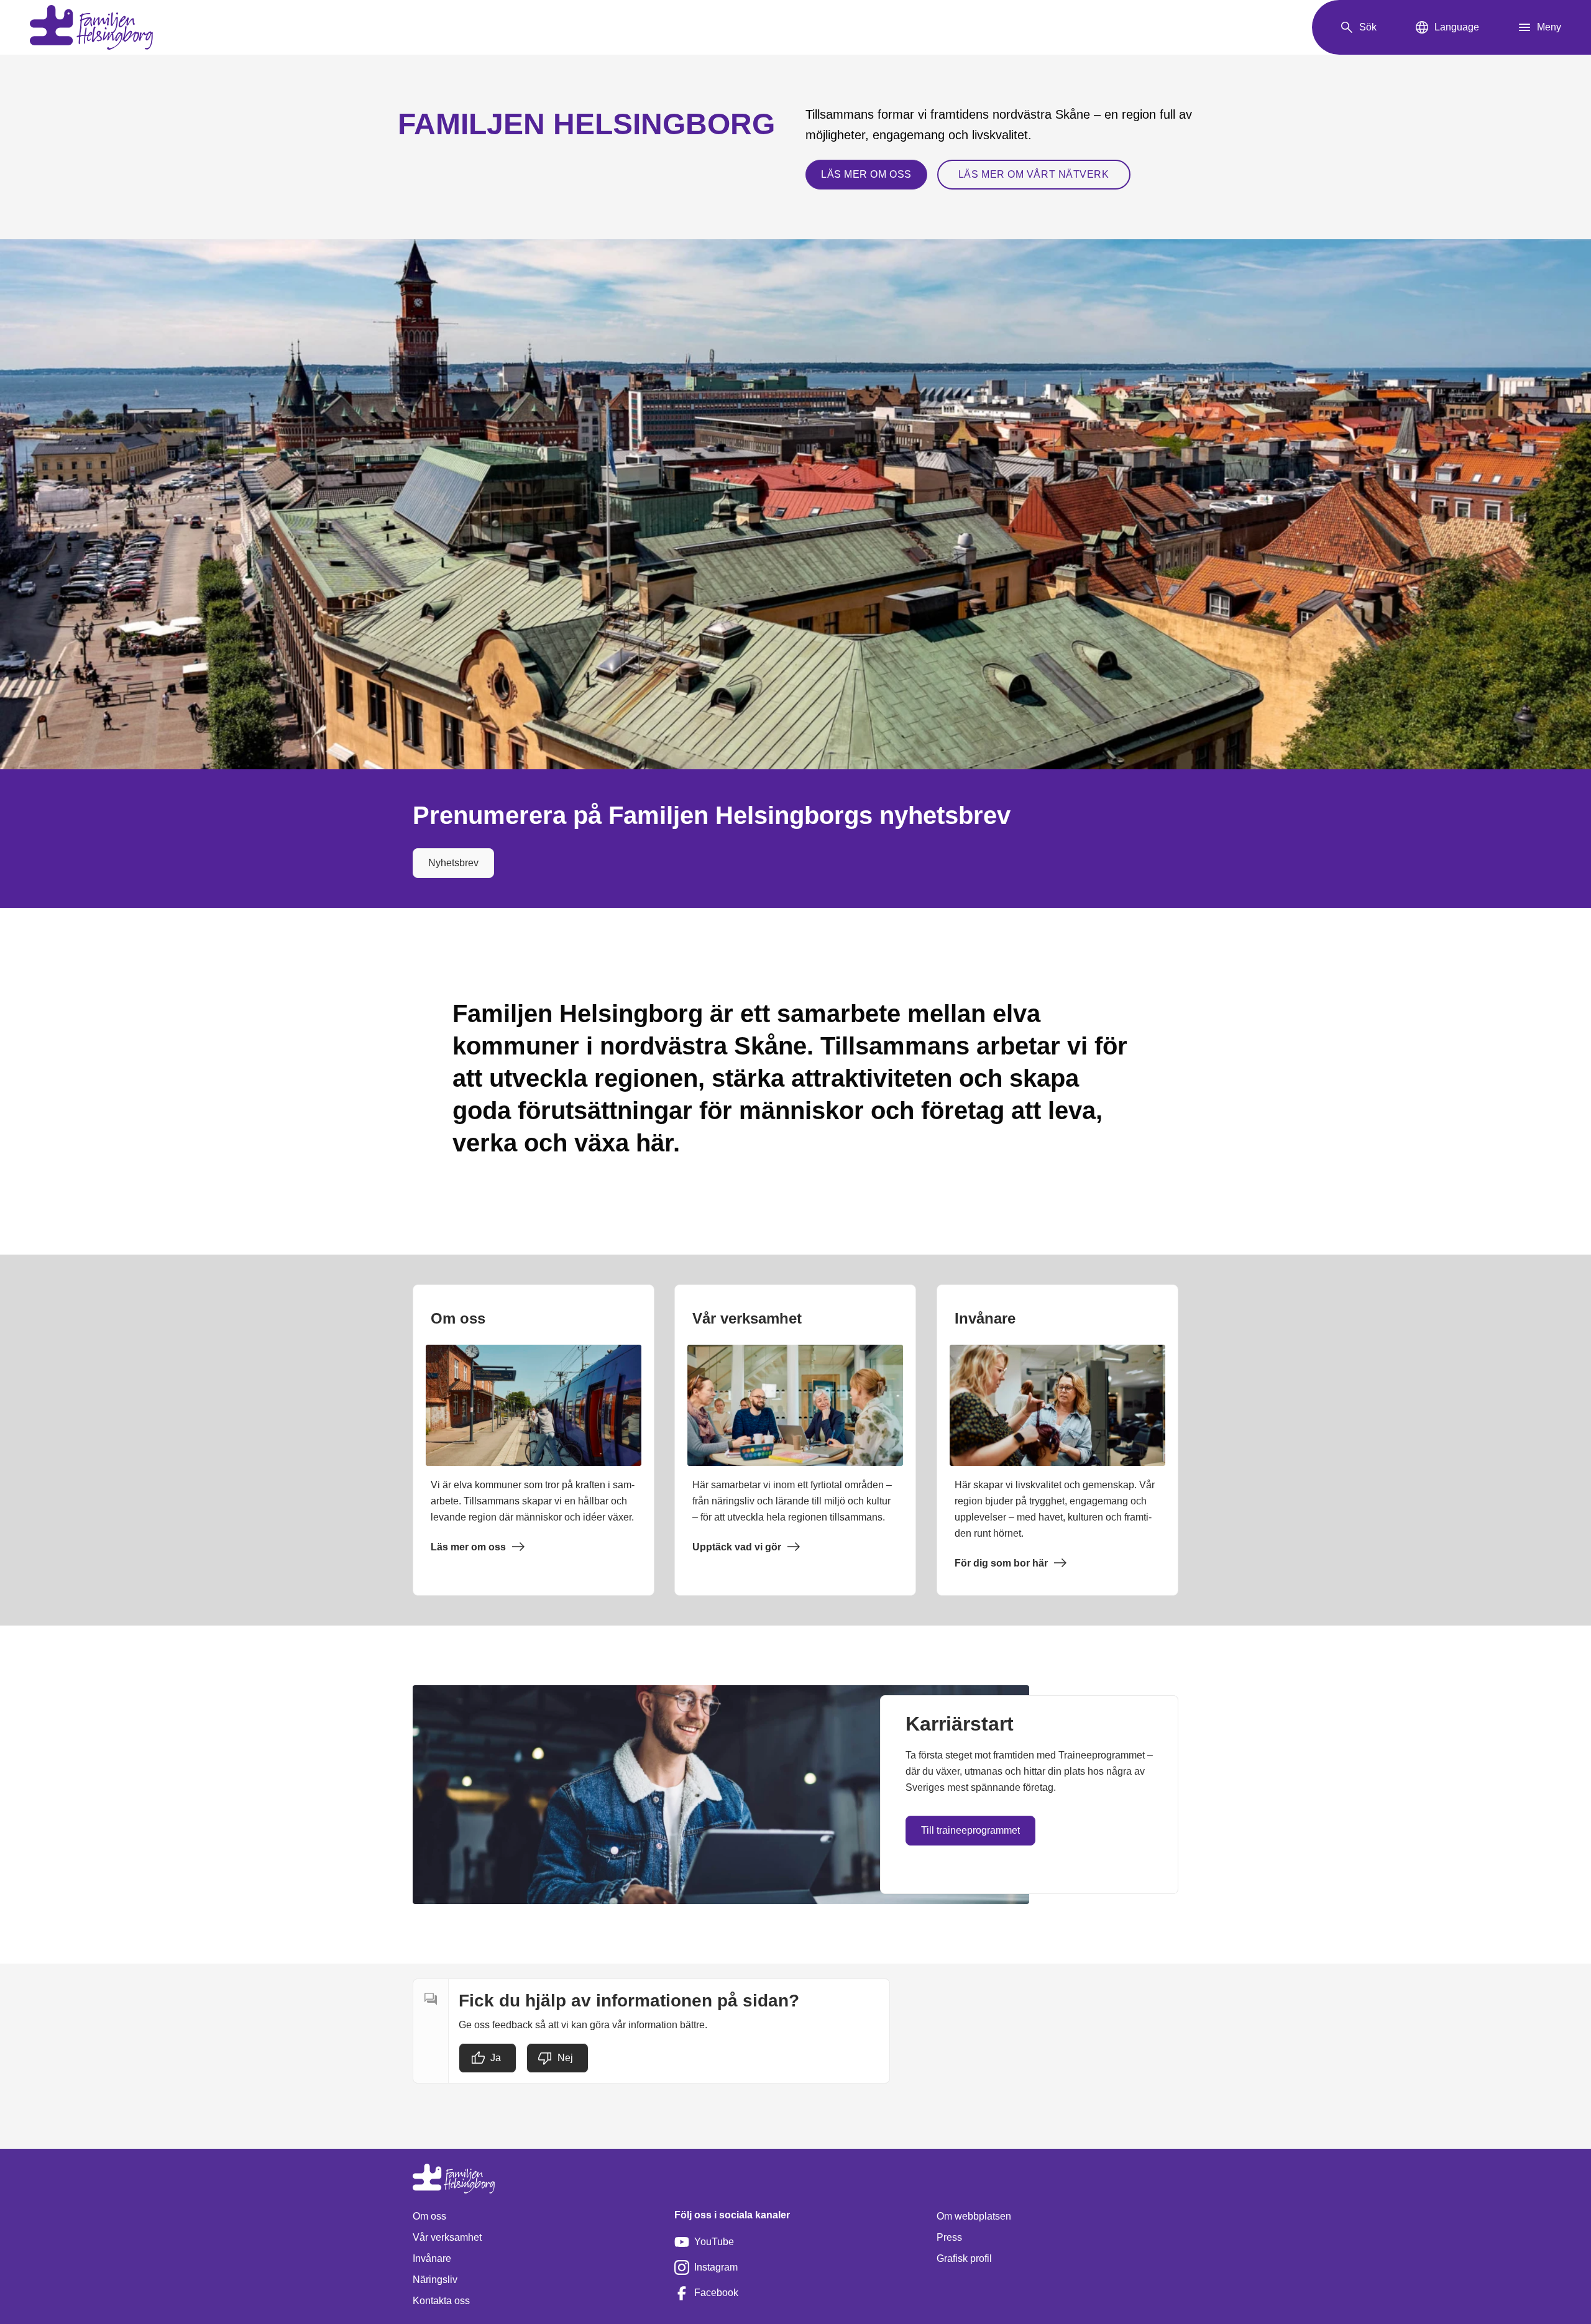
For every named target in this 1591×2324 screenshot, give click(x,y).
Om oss (429, 2216)
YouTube (714, 2242)
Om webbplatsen (974, 2216)
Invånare (432, 2258)
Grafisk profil (964, 2258)
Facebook (716, 2293)
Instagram (716, 2267)
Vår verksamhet (447, 2237)
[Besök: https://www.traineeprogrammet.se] (721, 1795)
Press (949, 2237)
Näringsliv (435, 2280)
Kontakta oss (441, 2301)
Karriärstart (960, 1724)
